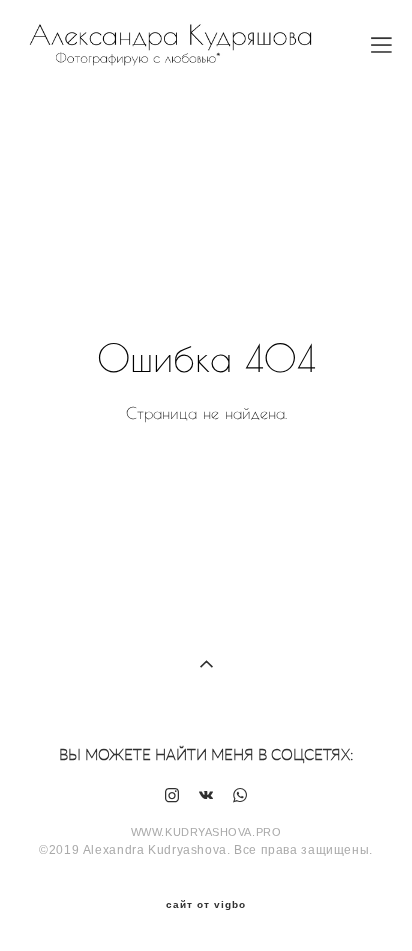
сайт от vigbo (206, 905)
